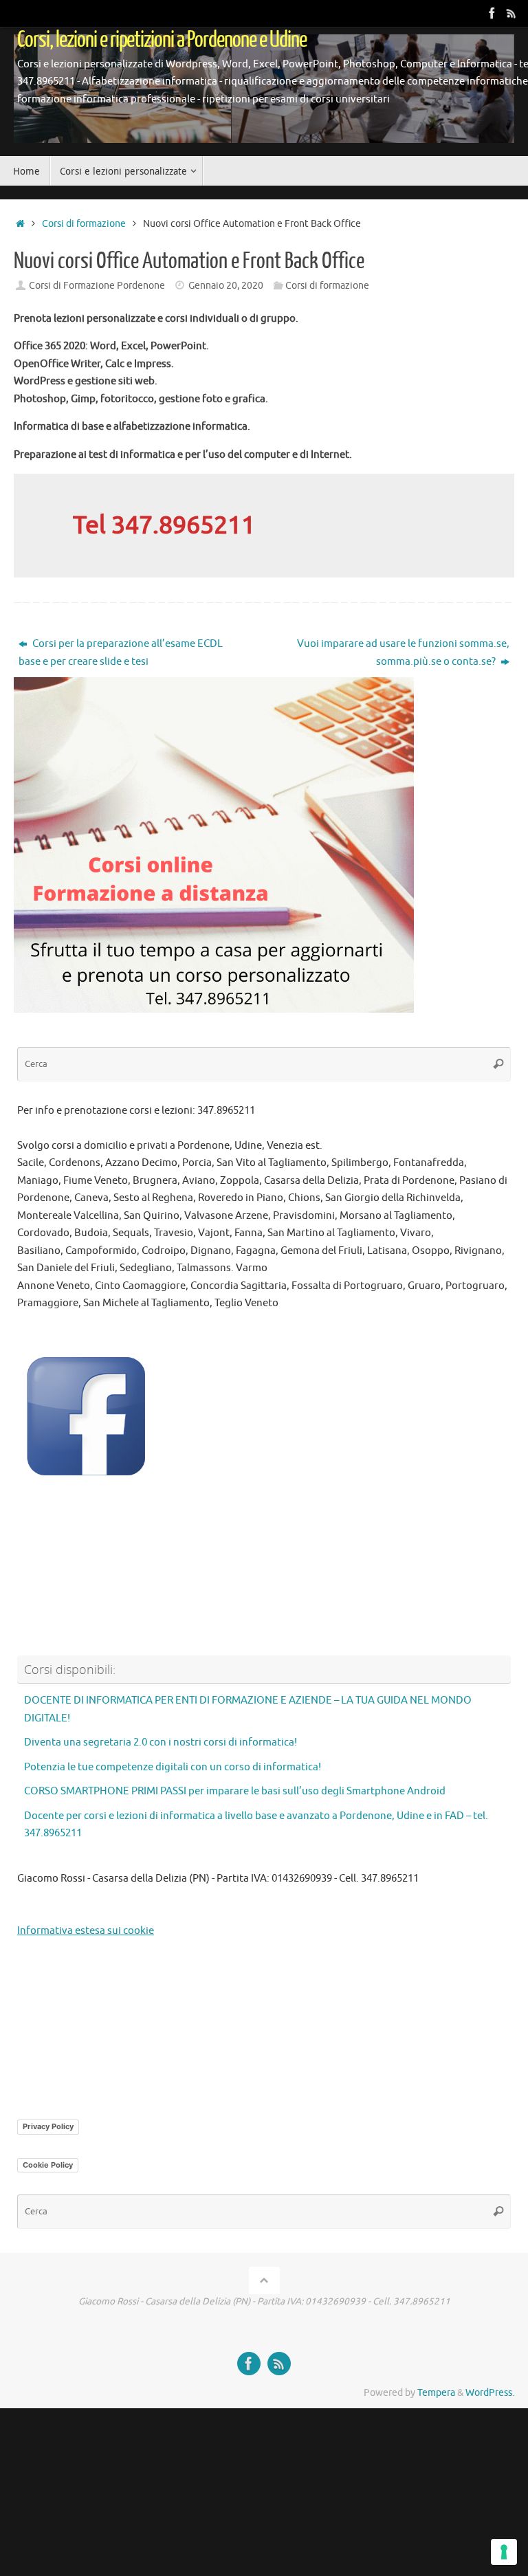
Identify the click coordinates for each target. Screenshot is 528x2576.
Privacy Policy (48, 2126)
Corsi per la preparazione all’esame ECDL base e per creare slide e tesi (121, 653)
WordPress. (490, 2393)
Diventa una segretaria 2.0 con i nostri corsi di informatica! (161, 1742)
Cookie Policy (48, 2165)
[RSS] (511, 13)
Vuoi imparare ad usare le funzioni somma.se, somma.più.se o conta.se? (403, 653)
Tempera (436, 2393)
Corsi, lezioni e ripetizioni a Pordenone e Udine (162, 40)
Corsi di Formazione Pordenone (97, 286)
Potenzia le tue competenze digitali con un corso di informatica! (173, 1767)
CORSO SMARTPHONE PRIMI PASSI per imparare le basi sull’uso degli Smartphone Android (235, 1791)
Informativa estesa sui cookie (86, 1931)
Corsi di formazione (84, 224)
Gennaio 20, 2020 (226, 286)
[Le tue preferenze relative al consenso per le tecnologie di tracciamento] (504, 2552)
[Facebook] (492, 13)
